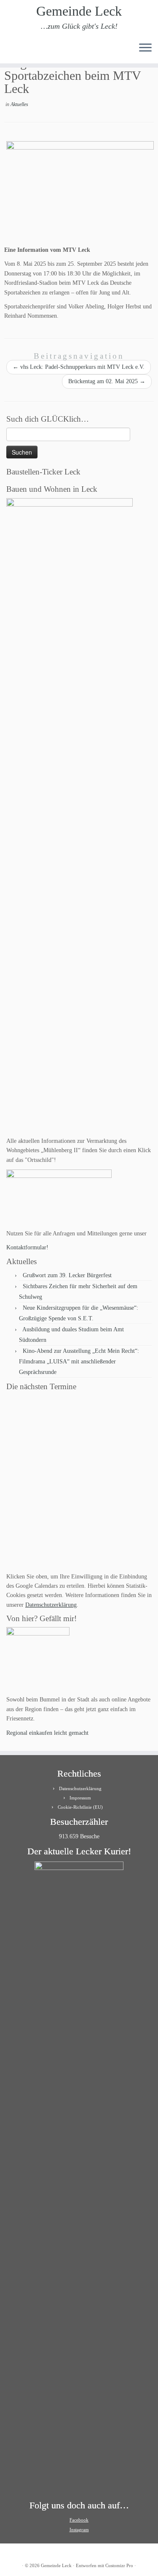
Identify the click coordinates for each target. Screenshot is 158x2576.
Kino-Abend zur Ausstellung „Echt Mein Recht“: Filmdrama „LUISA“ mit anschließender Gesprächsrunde (79, 1362)
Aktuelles (19, 104)
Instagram (79, 2530)
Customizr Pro (119, 2565)
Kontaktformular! (27, 1247)
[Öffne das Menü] (145, 48)
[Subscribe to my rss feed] (9, 50)
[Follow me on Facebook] (23, 50)
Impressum (80, 1798)
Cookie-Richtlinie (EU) (80, 1807)
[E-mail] (16, 50)
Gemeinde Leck (79, 11)
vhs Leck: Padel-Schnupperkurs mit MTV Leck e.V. (79, 367)
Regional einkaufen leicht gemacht (47, 1733)
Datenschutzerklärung (51, 1605)
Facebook (79, 2520)
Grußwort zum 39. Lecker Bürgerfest (67, 1275)
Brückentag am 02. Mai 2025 (107, 381)
